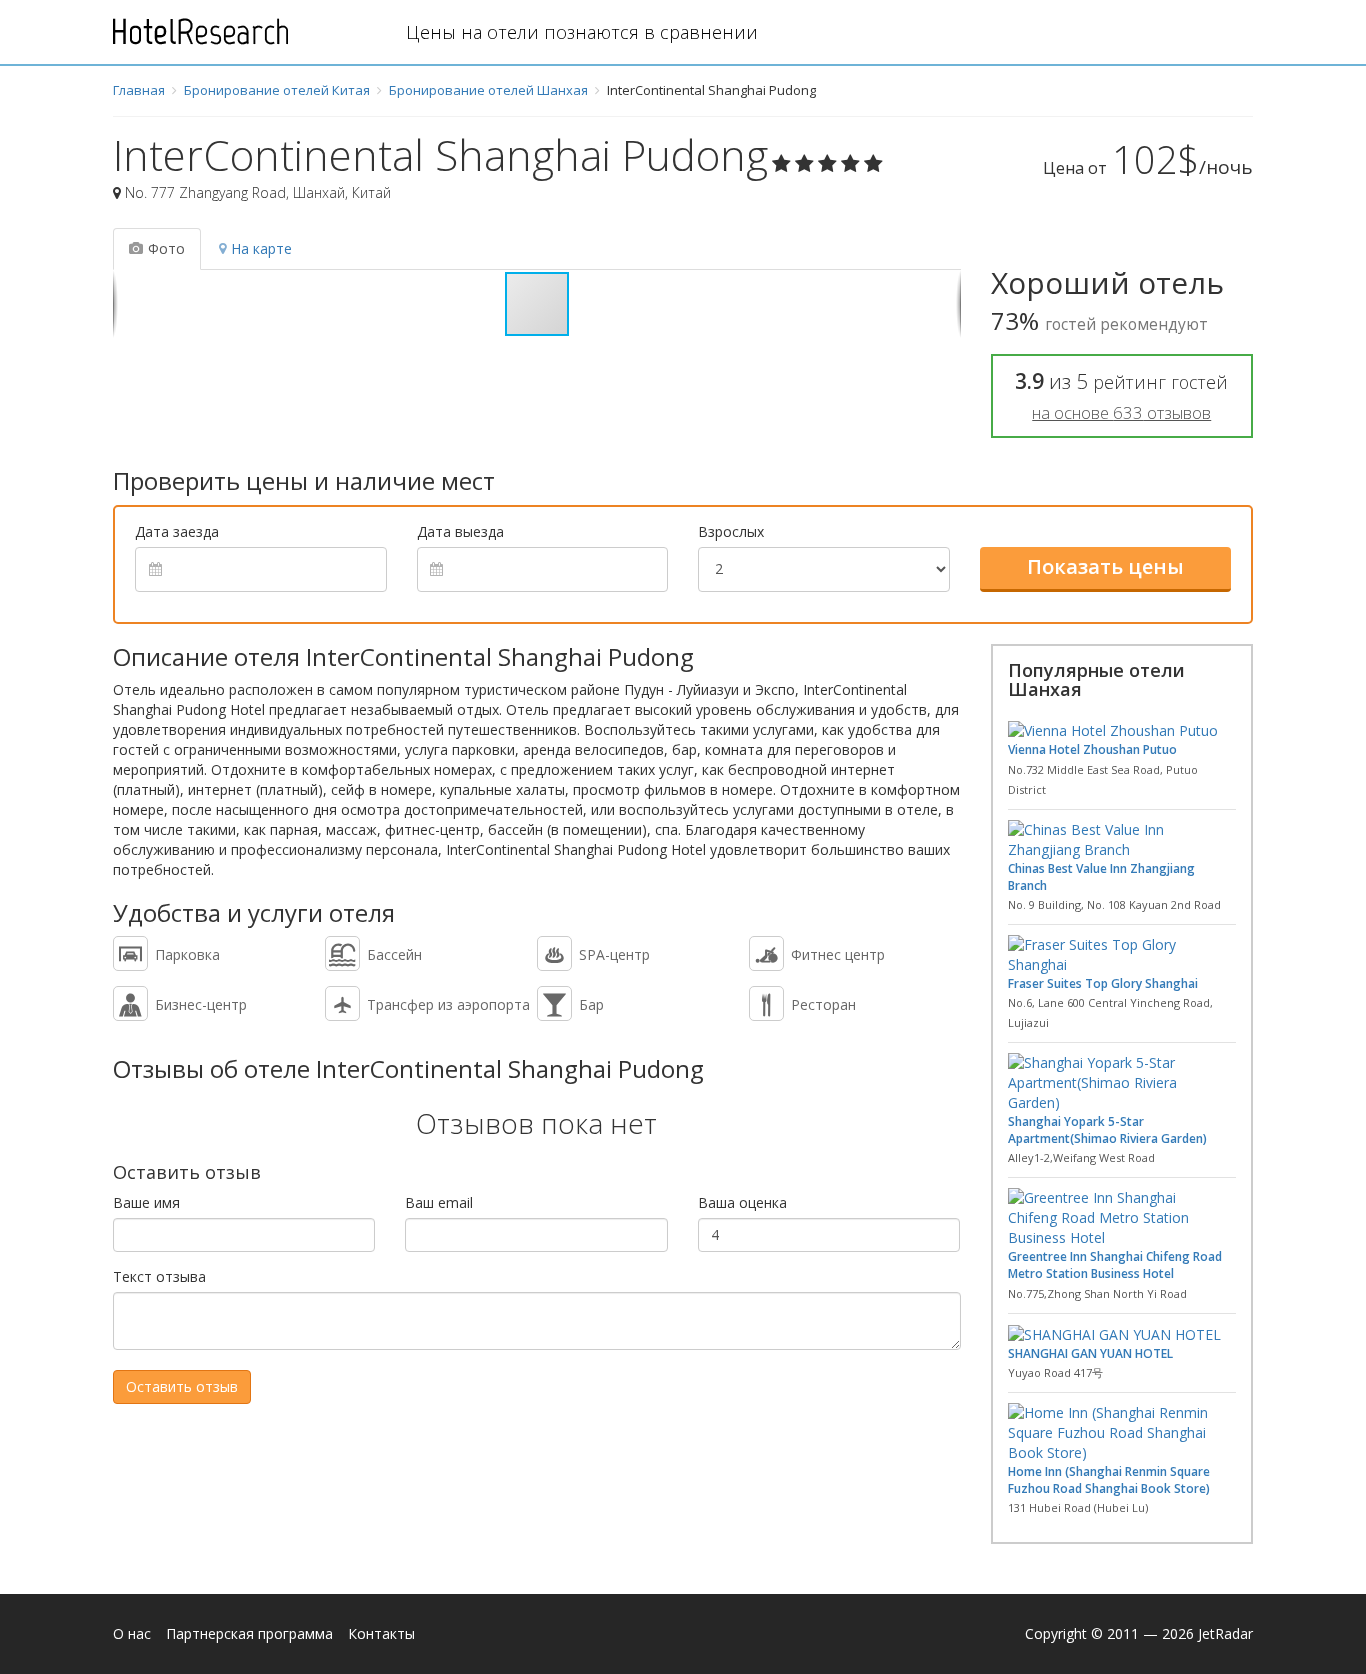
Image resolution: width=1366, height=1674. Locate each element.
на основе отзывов (1121, 412)
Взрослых (731, 531)
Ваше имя (146, 1202)
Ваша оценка (742, 1202)
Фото (166, 248)
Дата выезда (460, 531)
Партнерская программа (249, 1633)
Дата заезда (177, 531)
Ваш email (439, 1202)
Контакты (381, 1633)
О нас (132, 1633)
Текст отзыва (159, 1276)
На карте (261, 248)
